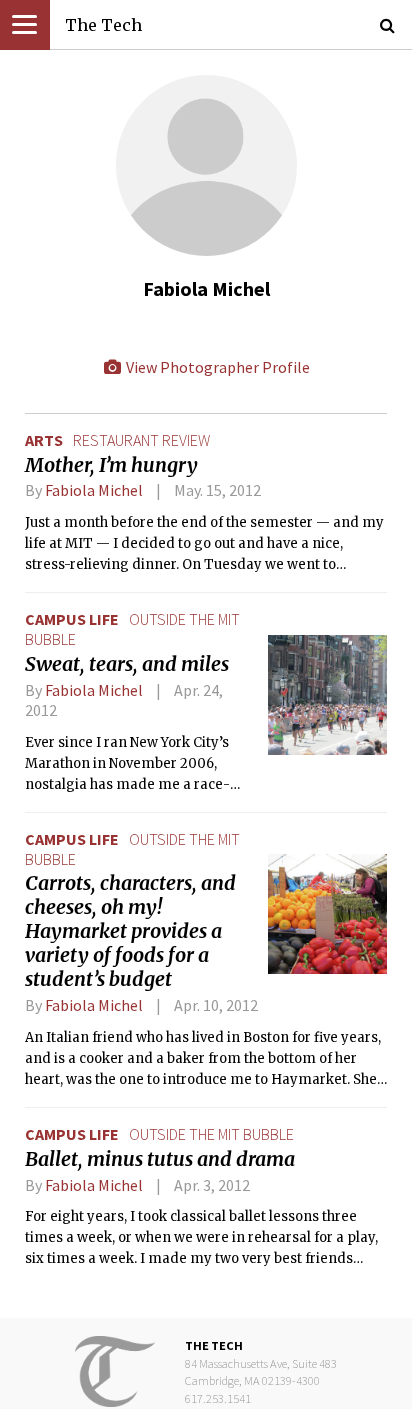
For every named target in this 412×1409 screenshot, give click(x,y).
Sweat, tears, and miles (127, 664)
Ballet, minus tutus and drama (160, 1159)
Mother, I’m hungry (111, 465)
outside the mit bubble (211, 1134)
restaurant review (141, 440)
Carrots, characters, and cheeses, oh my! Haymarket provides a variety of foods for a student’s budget (130, 931)
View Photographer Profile (216, 367)
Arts (44, 440)
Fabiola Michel (94, 490)
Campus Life (72, 619)
